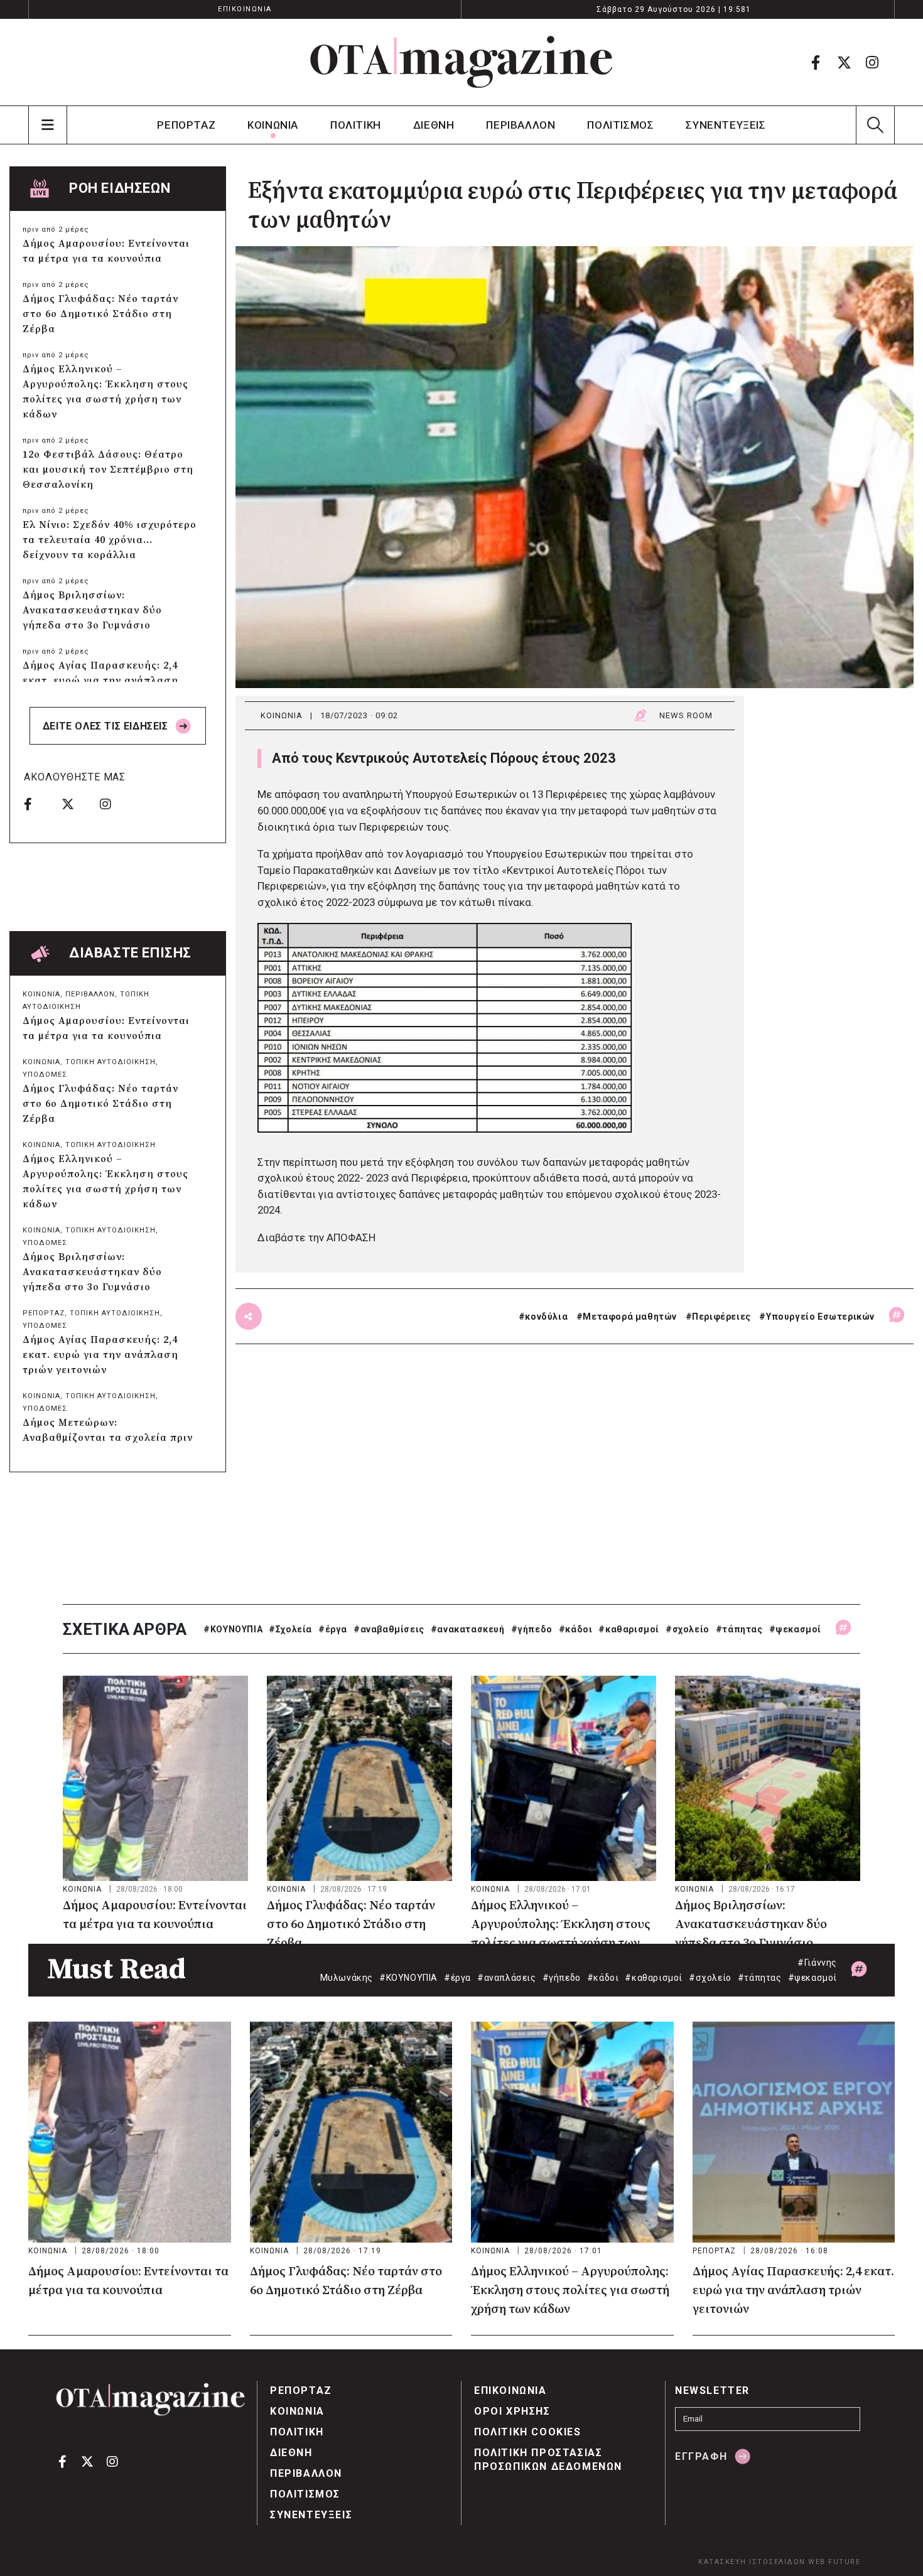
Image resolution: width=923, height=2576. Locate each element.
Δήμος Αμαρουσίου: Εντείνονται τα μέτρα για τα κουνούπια (106, 251)
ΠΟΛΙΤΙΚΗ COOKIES (528, 2432)
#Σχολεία (290, 1629)
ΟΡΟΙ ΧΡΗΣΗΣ (512, 2411)
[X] (844, 62)
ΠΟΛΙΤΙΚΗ (356, 125)
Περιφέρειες (721, 1317)
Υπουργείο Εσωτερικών (820, 1317)
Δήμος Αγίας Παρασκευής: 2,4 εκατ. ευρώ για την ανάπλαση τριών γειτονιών (100, 681)
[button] (875, 125)
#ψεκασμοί (795, 1629)
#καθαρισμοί (629, 1629)
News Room (686, 715)
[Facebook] (816, 62)
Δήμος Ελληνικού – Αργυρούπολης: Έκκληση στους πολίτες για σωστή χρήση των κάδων (105, 392)
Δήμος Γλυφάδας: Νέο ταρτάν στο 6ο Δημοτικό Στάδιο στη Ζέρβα (100, 314)
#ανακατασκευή (468, 1629)
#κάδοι (576, 1629)
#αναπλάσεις (507, 1978)
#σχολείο (688, 1629)
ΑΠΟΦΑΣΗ (351, 1237)
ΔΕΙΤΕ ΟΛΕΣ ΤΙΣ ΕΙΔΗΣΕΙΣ (107, 726)
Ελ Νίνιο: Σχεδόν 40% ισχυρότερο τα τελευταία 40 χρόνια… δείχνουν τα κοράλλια (110, 540)
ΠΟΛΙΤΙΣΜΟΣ (620, 125)
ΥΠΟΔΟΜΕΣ (45, 1075)
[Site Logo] (462, 62)
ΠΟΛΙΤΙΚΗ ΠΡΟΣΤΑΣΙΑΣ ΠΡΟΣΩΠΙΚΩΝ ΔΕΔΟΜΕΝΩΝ (548, 2460)
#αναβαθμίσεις (389, 1629)
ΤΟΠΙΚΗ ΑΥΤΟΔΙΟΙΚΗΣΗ (111, 1062)
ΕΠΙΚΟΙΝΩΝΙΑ (245, 9)
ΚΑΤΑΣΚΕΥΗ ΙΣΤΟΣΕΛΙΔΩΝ (752, 2562)
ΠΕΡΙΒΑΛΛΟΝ (521, 125)
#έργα (333, 1629)
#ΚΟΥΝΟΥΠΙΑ (233, 1629)
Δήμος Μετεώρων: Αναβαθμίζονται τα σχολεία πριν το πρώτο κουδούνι (108, 1438)
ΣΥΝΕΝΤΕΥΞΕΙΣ (726, 125)
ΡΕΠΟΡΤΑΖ (186, 125)
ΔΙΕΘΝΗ (434, 125)
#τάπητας (739, 1629)
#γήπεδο (532, 1629)
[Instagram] (872, 62)
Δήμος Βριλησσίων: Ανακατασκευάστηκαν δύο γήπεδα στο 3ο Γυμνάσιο (92, 610)
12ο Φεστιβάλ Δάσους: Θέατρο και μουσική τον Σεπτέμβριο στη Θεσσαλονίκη (108, 470)
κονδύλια (546, 1317)
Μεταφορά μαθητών (630, 1317)
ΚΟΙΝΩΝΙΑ (273, 125)
